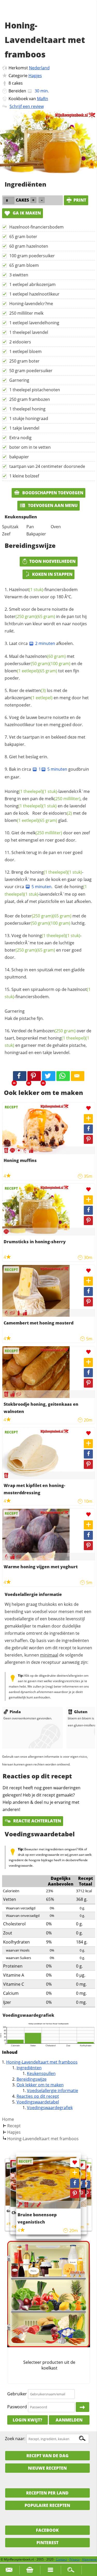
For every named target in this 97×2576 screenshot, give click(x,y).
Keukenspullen (41, 2073)
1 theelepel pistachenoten (35, 390)
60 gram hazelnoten (29, 246)
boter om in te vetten (30, 447)
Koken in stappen (52, 574)
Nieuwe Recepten (47, 2468)
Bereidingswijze (32, 2079)
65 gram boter (23, 237)
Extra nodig (20, 438)
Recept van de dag (47, 2456)
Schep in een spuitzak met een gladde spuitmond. (45, 973)
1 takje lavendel (24, 428)
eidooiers (60, 813)
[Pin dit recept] (34, 1076)
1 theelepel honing (27, 409)
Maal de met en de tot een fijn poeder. (43, 667)
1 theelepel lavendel (29, 332)
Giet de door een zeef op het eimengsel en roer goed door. (47, 836)
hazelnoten (46, 656)
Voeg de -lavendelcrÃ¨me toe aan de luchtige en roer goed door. (43, 946)
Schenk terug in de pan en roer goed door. (44, 856)
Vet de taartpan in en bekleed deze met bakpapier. (45, 741)
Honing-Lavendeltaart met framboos (42, 2062)
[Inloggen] (83, 2407)
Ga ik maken (26, 213)
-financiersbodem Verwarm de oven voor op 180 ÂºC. (41, 593)
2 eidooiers (20, 342)
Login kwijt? (27, 2420)
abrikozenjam (29, 698)
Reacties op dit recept (38, 2096)
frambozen (54, 1031)
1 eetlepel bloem (25, 351)
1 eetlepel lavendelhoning (34, 323)
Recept (14, 2126)
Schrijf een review (27, 106)
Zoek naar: (15, 2439)
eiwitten (36, 690)
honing (24, 806)
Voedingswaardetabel (38, 2102)
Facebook (47, 2530)
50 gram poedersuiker (31, 371)
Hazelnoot (26, 590)
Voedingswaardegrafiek (50, 2108)
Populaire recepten (47, 2505)
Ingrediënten (29, 2068)
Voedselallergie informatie (53, 2091)
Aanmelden (69, 2420)
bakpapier (19, 457)
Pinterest (47, 2543)
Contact (61, 2559)
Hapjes (35, 76)
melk (63, 799)
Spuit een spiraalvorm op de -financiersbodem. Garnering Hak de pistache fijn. (48, 1004)
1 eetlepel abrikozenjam (32, 284)
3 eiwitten (19, 275)
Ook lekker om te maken (40, 2085)
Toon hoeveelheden (52, 561)
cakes (17, 83)
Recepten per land (47, 2493)
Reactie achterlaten (37, 1821)
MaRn (43, 99)
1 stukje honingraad (29, 418)
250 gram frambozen (30, 399)
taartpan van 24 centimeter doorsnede (47, 466)
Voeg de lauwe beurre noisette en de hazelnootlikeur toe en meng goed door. (44, 721)
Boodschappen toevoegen (52, 493)
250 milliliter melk (26, 313)
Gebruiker (17, 2394)
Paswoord (17, 2407)
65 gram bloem (24, 265)
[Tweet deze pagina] (49, 1076)
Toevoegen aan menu (52, 505)
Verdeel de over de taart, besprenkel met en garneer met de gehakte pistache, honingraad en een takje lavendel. (48, 1042)
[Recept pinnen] (88, 1139)
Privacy (74, 2559)
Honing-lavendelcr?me (31, 304)
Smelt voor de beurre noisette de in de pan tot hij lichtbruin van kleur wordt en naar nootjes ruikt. (46, 620)
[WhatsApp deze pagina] (63, 1076)
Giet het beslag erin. (29, 757)
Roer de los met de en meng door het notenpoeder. (47, 698)
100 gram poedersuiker (32, 256)
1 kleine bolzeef (24, 476)
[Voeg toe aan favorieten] (88, 1108)
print (80, 200)
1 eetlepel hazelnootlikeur (34, 294)
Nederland (39, 68)
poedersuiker (27, 664)
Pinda (15, 1712)
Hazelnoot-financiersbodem (36, 227)
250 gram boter (24, 361)
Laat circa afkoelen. (41, 643)
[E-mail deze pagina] (78, 1076)
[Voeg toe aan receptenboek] (88, 1119)
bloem (22, 671)
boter (21, 616)
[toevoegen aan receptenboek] (87, 2176)
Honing (24, 791)
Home (8, 2119)
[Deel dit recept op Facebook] (20, 1076)
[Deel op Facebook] (88, 1129)
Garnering (19, 380)
